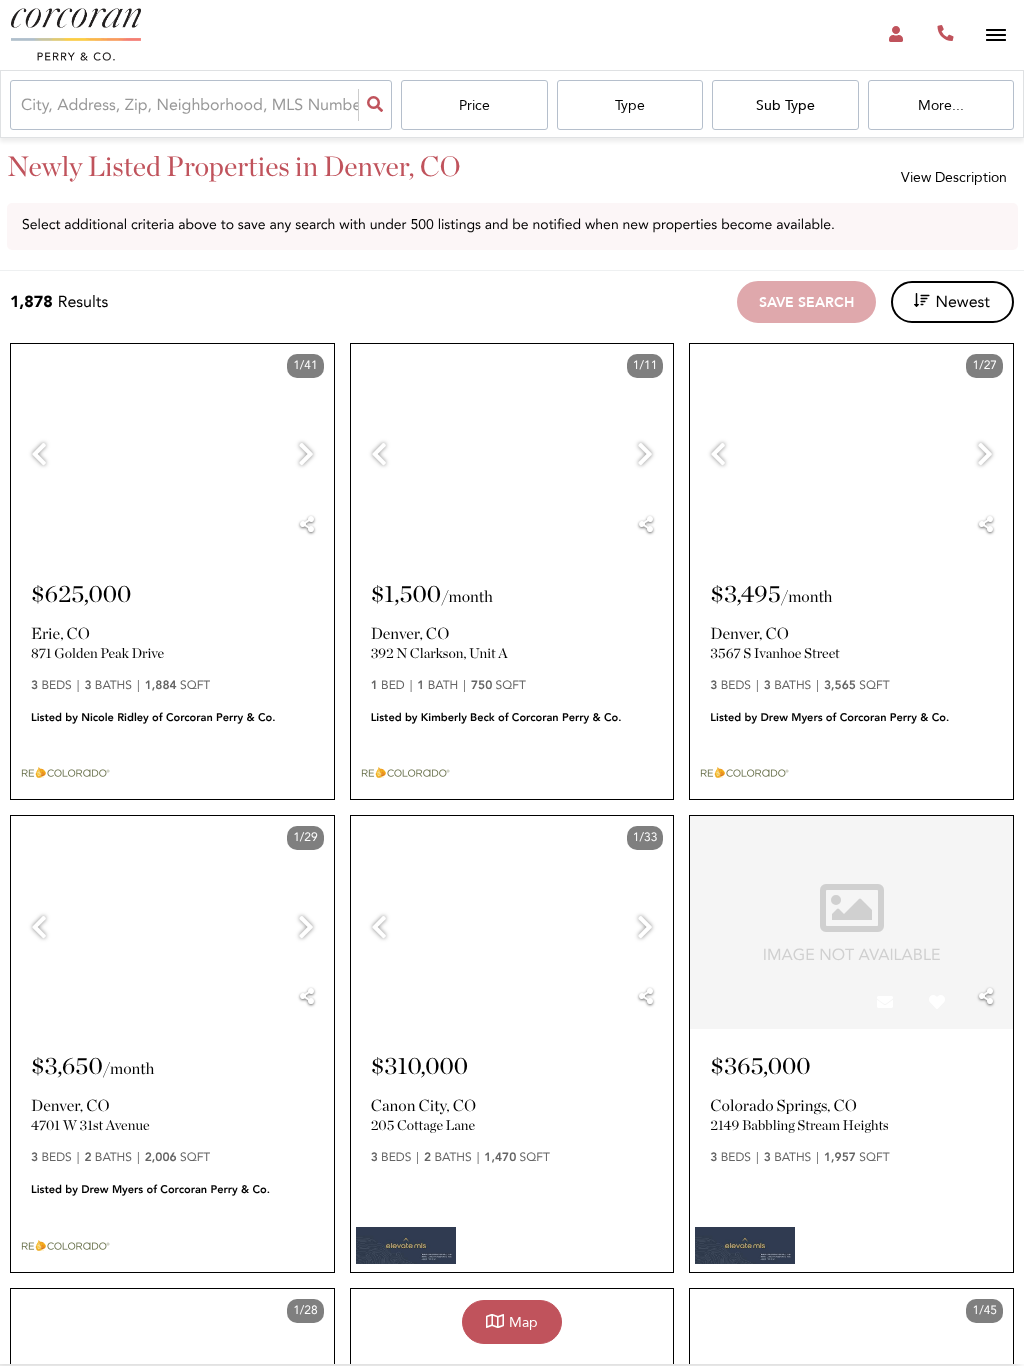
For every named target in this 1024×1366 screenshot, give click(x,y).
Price (474, 105)
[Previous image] (39, 456)
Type (630, 105)
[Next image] (306, 456)
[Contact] (206, 531)
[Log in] (895, 35)
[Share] (307, 525)
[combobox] (23, 105)
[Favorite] (258, 531)
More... (941, 105)
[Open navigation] (995, 35)
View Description (954, 177)
